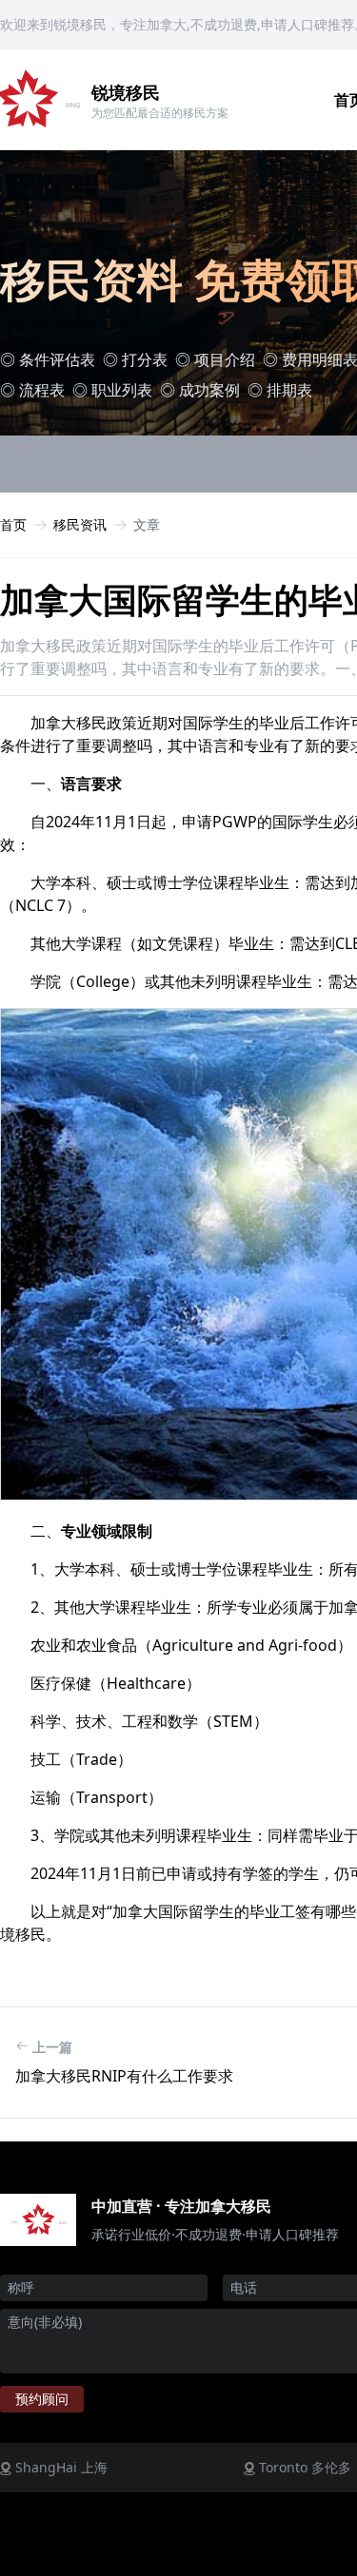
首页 (13, 524)
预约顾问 (42, 2399)
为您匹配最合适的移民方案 (160, 113)
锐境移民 (126, 92)
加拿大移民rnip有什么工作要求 (124, 2076)
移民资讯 (80, 524)
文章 (147, 524)
